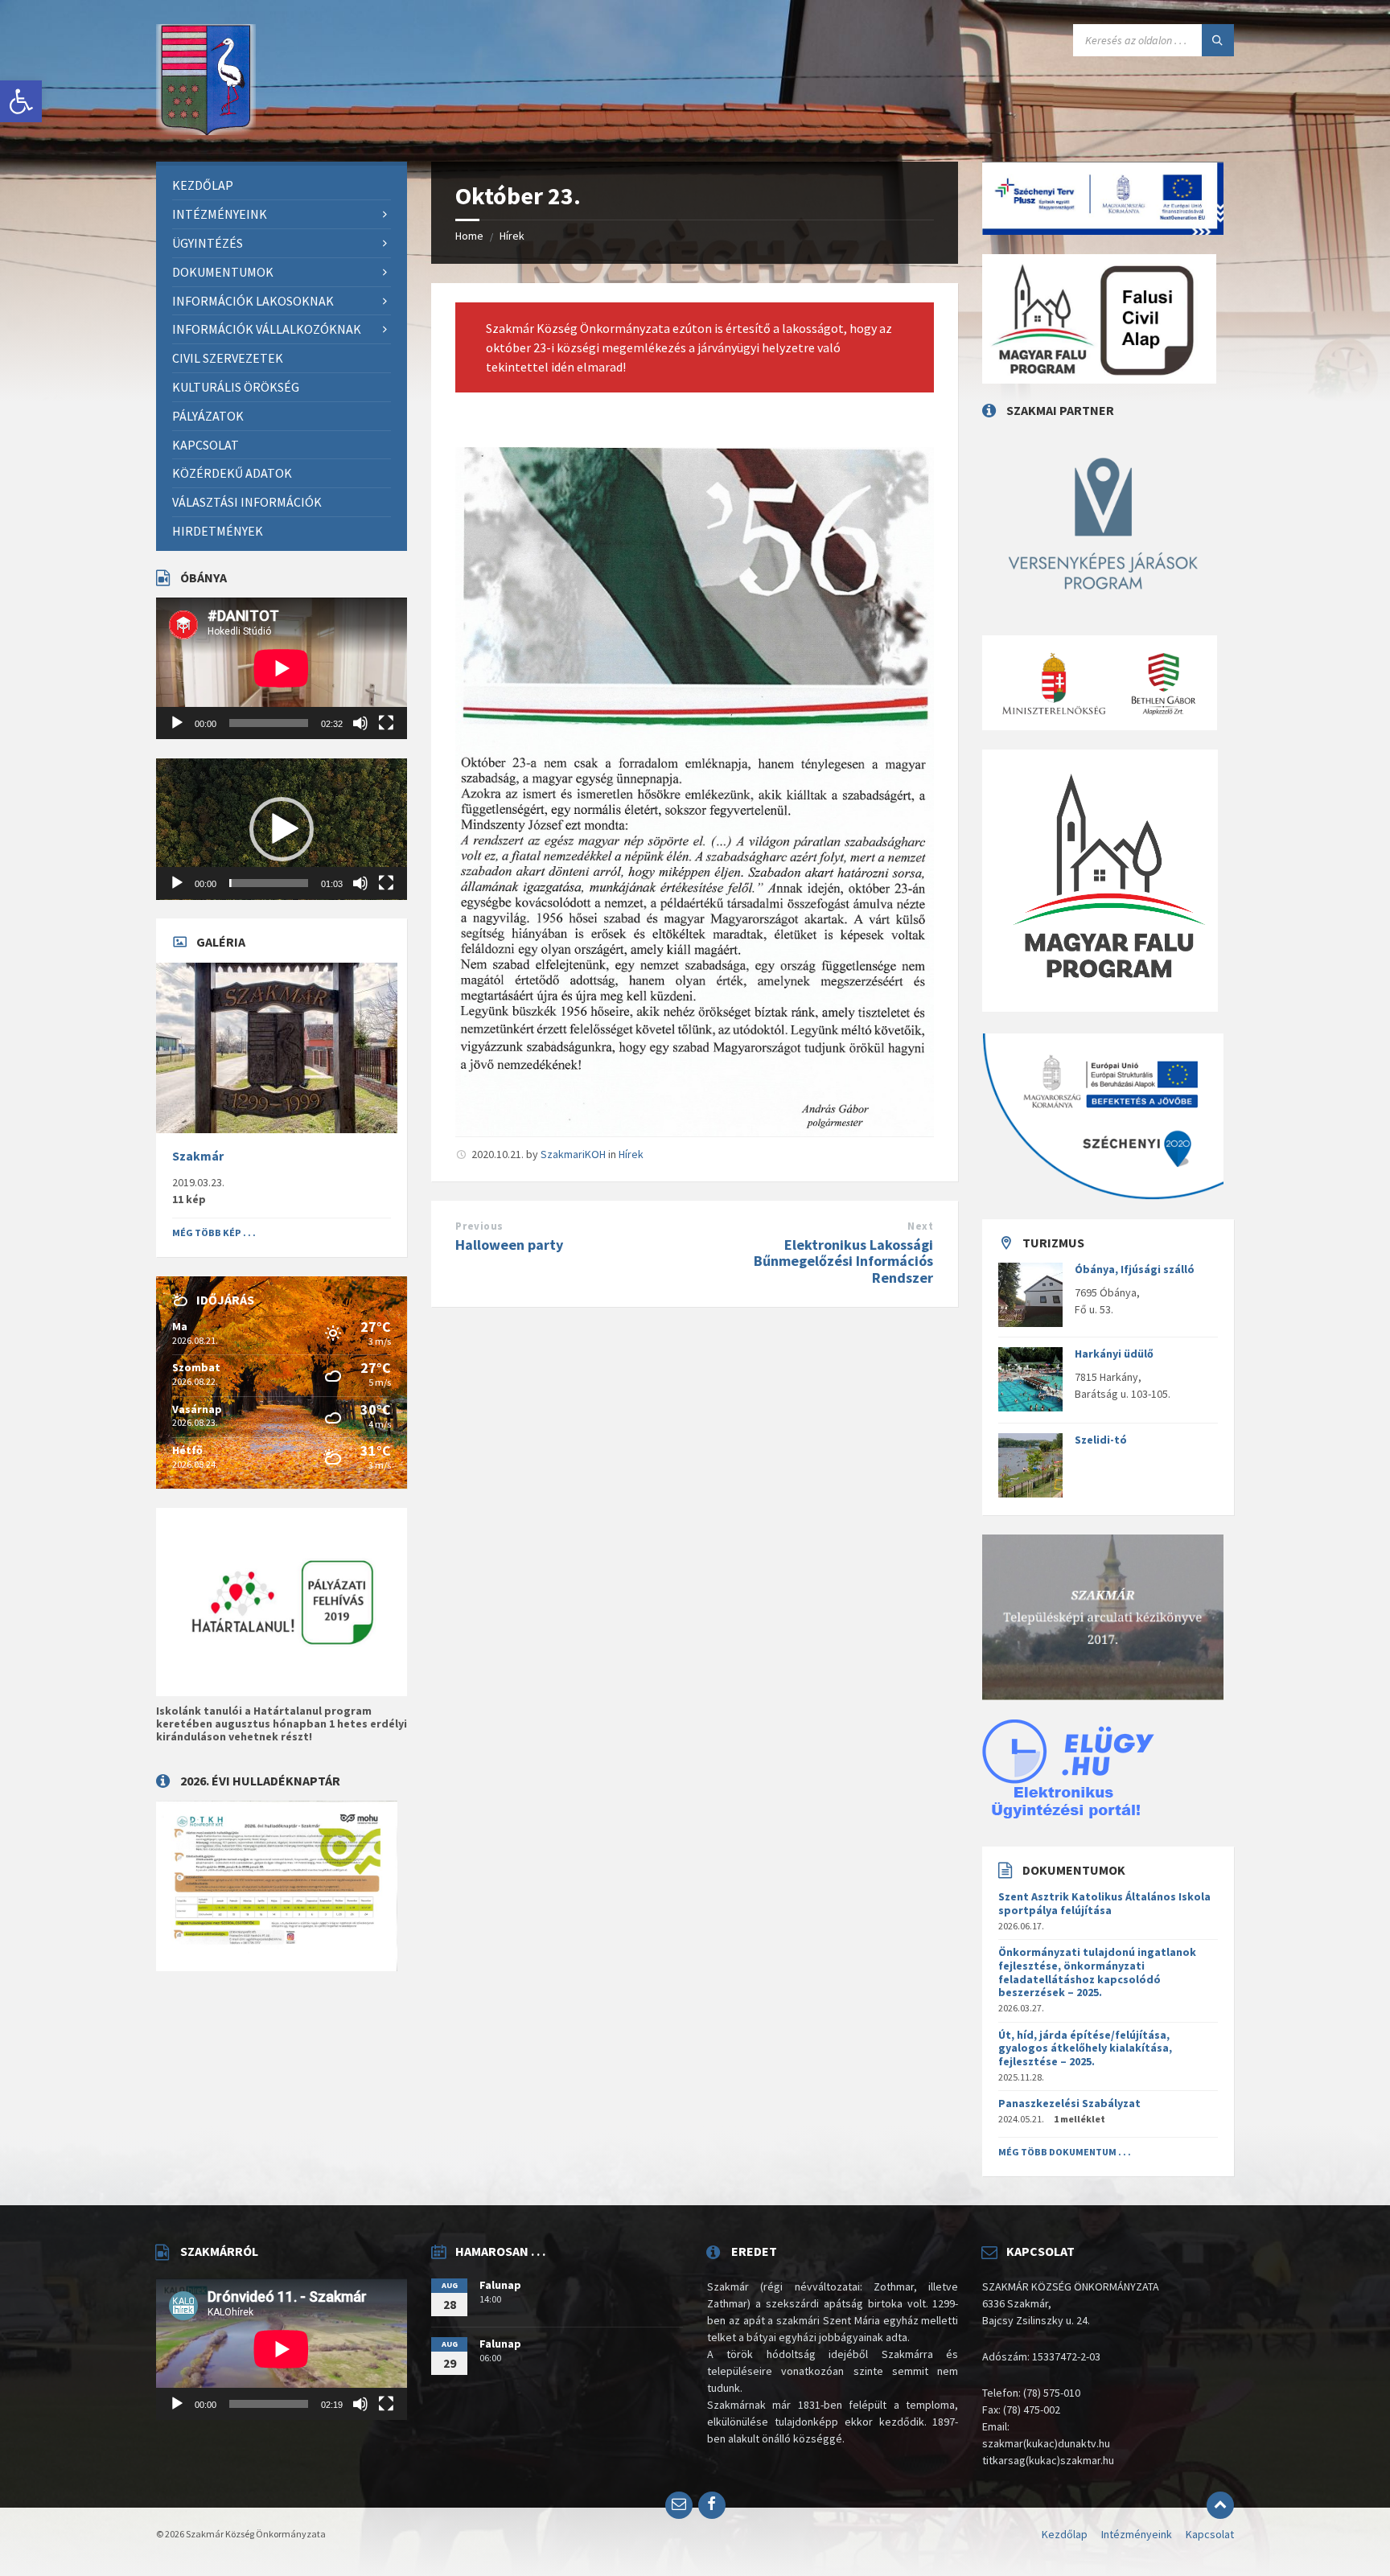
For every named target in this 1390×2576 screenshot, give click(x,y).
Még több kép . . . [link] (214, 1233)
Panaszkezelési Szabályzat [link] (1069, 2103)
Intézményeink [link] (1137, 2534)
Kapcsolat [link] (1210, 2534)
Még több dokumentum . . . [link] (1065, 2152)
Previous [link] (479, 1226)
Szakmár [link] (198, 1156)
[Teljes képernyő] (386, 723)
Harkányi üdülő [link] (1114, 1354)
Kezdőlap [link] (1065, 2534)
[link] (21, 101)
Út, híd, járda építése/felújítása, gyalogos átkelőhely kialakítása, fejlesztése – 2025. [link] (1085, 2048)
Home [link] (469, 236)
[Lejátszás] (177, 723)
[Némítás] (360, 723)
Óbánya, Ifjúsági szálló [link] (1135, 1269)
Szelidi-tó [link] (1101, 1440)
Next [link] (920, 1226)
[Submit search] (1218, 40)
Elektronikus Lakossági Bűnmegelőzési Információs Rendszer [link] (843, 1261)
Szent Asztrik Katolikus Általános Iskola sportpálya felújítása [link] (1104, 1903)
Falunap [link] (500, 2285)
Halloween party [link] (509, 1245)
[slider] (269, 883)
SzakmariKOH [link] (573, 1154)
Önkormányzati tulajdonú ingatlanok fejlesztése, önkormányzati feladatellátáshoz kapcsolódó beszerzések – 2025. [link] (1097, 1972)
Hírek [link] (512, 236)
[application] (282, 668)
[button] (282, 829)
